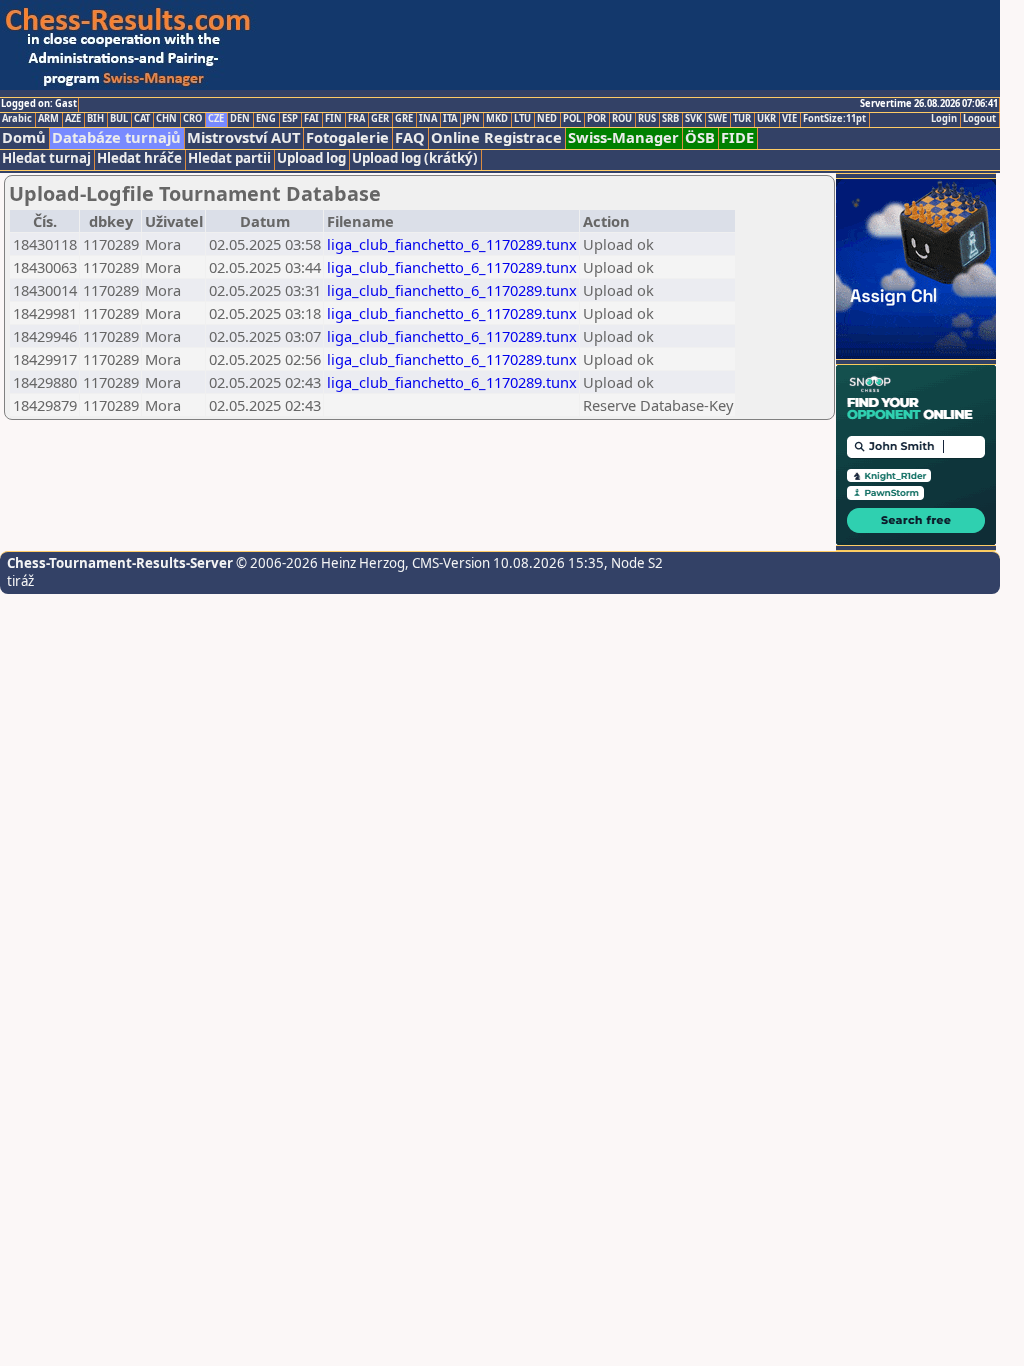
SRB (670, 119)
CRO (192, 119)
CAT (142, 119)
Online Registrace (496, 137)
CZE (216, 119)
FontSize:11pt (834, 119)
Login (944, 119)
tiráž (20, 581)
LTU (522, 119)
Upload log (311, 158)
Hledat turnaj (46, 158)
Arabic (17, 119)
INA (428, 119)
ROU (622, 119)
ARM (48, 119)
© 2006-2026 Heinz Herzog (319, 563)
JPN (471, 119)
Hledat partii (229, 158)
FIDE (737, 137)
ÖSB (700, 137)
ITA (450, 119)
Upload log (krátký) (415, 158)
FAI (311, 119)
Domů (24, 137)
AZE (73, 119)
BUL (119, 119)
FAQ (410, 137)
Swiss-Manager (623, 137)
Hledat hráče (139, 158)
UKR (766, 119)
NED (547, 119)
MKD (497, 119)
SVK (693, 119)
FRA (356, 119)
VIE (789, 119)
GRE (404, 119)
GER (380, 119)
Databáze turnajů (116, 137)
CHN (166, 119)
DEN (240, 119)
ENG (266, 119)
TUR (742, 119)
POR (596, 119)
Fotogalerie (347, 137)
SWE (717, 119)
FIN (333, 119)
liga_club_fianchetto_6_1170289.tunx (452, 244)
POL (572, 119)
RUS (647, 119)
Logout (979, 119)
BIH (95, 119)
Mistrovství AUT (243, 137)
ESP (290, 119)
